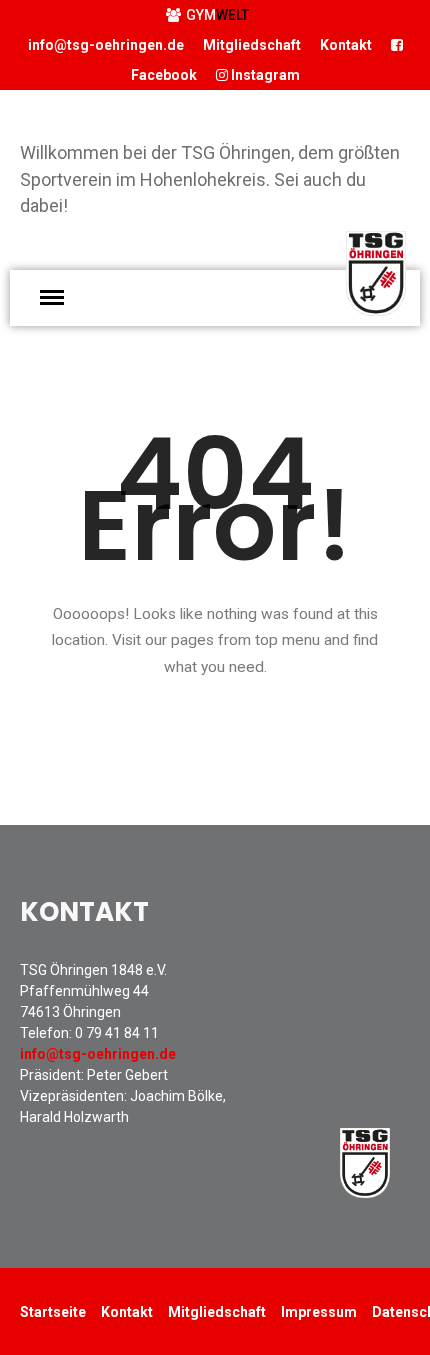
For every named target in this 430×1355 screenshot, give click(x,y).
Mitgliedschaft (252, 45)
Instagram (264, 75)
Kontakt (346, 45)
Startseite (53, 1312)
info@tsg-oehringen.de (106, 45)
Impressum (319, 1312)
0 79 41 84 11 (117, 1033)
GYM (217, 15)
